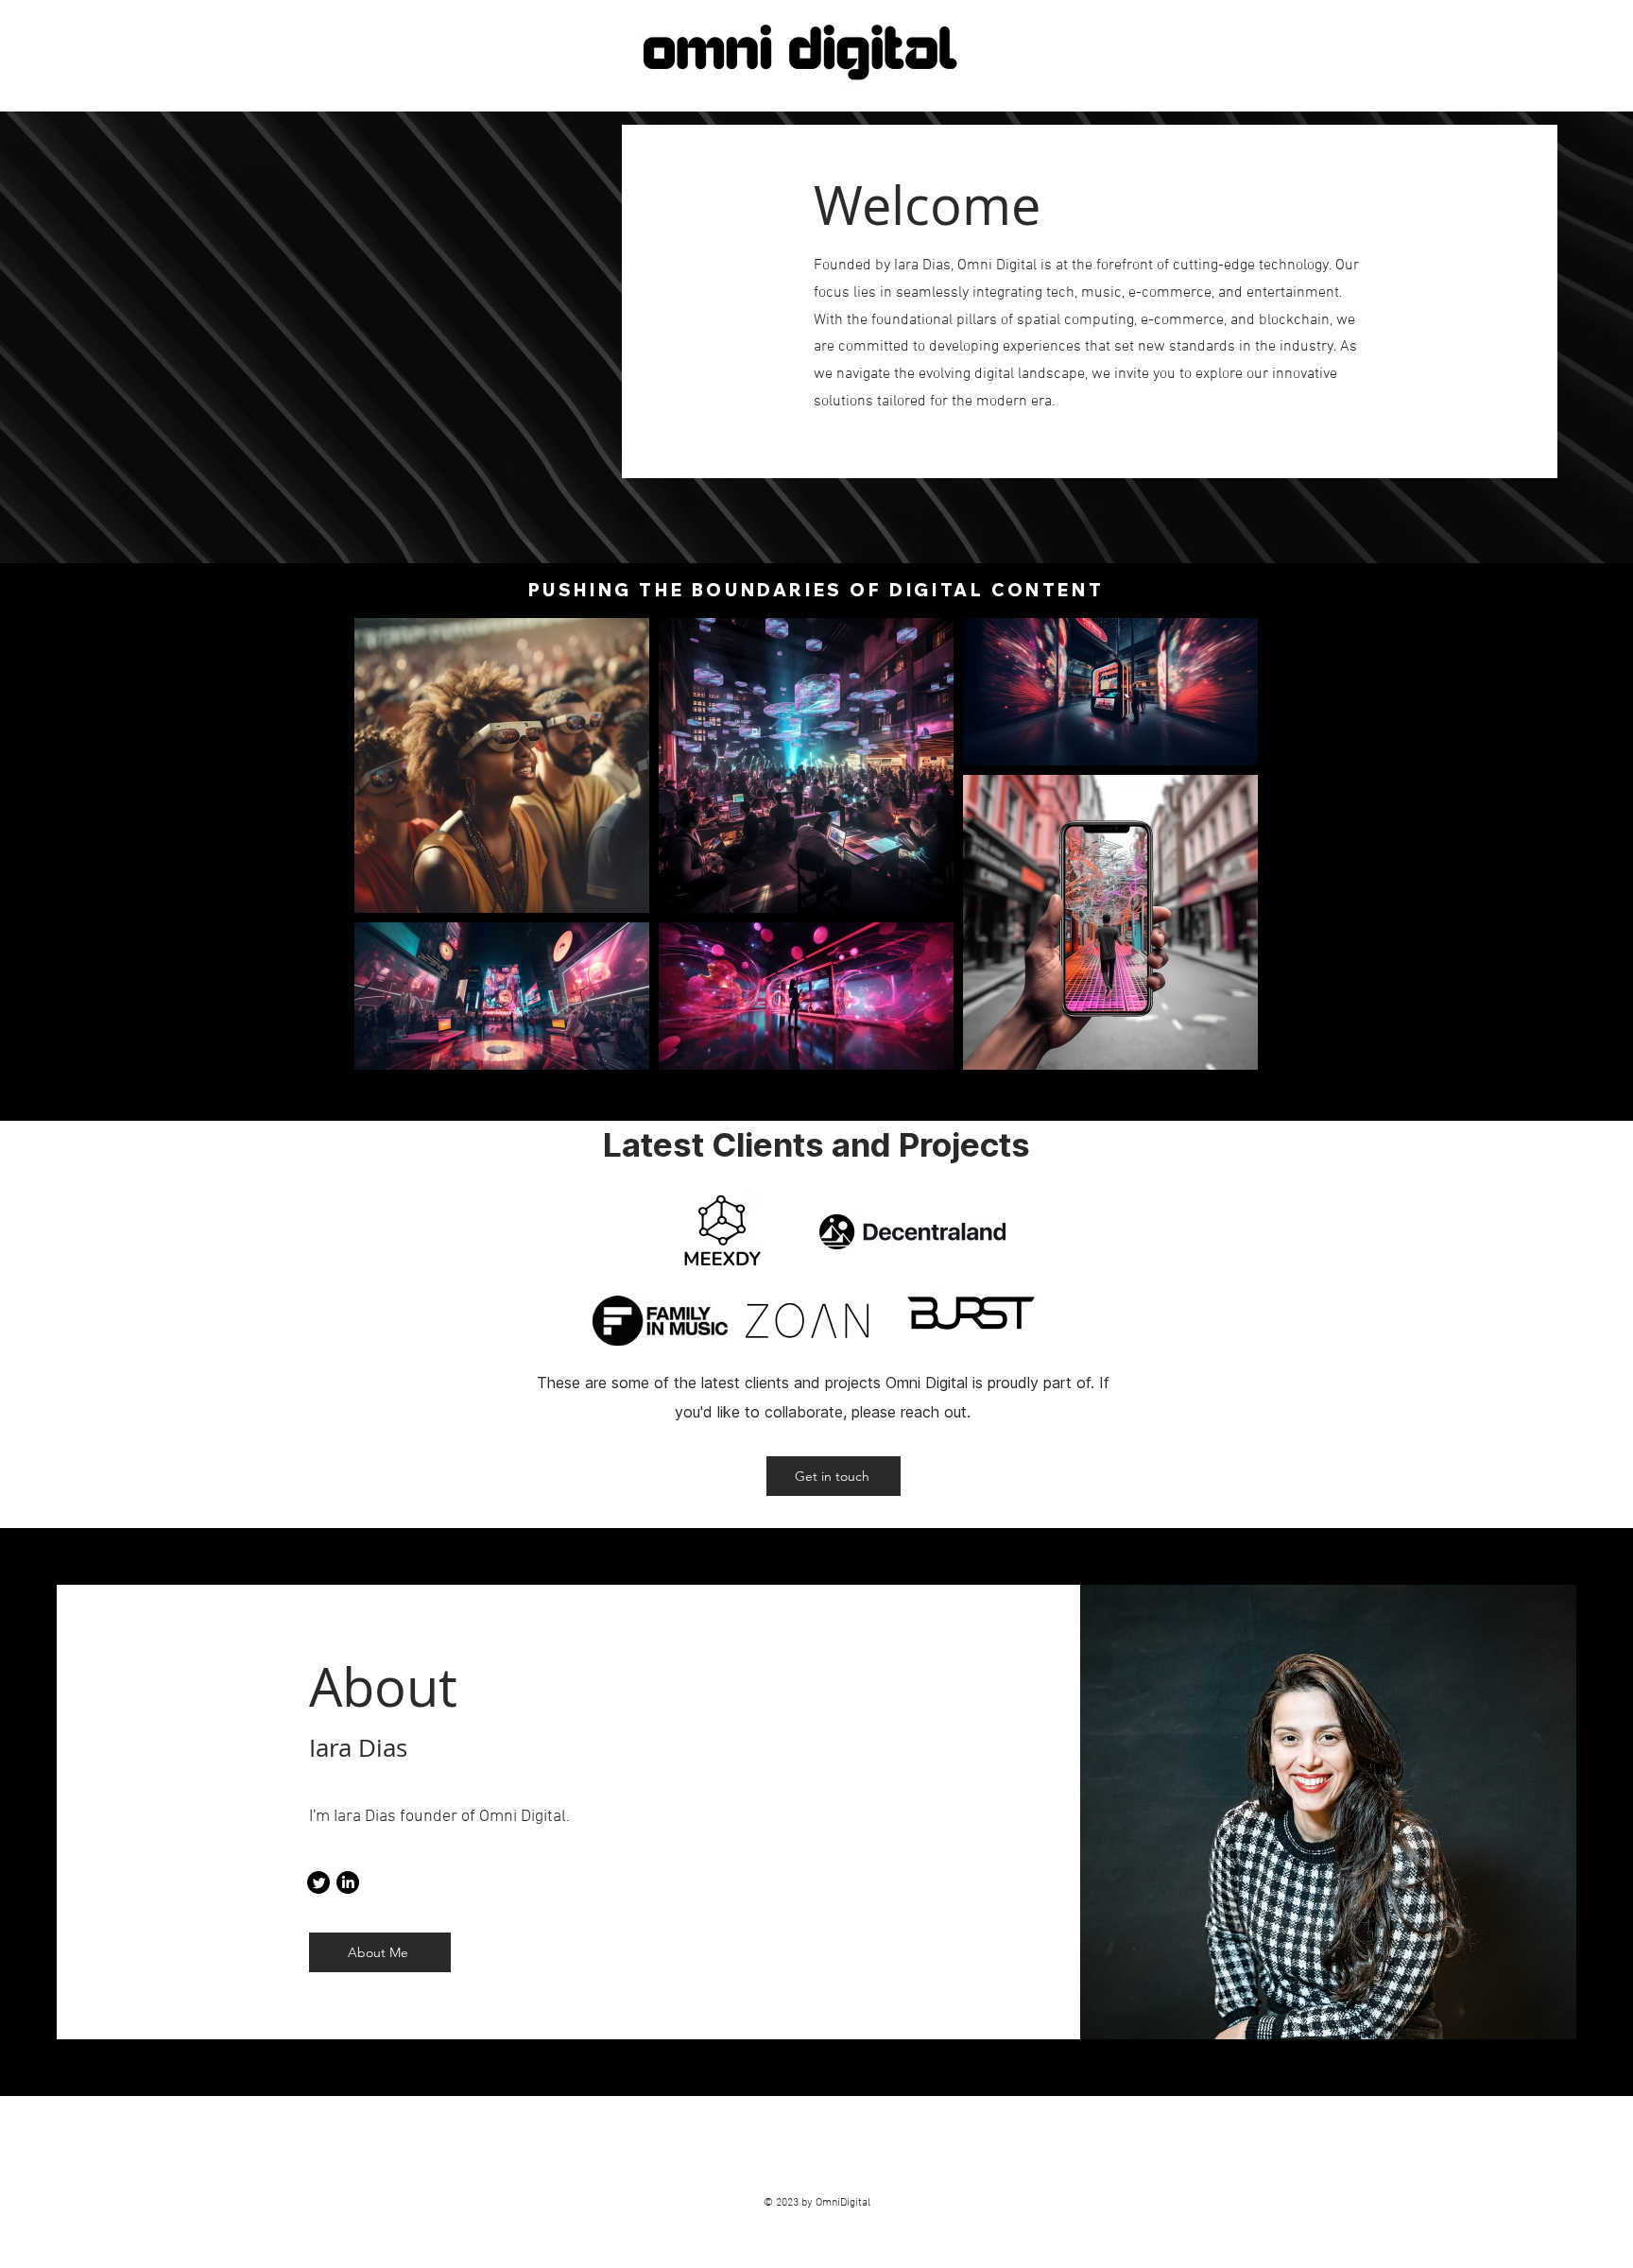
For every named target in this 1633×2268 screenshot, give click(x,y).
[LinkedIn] (348, 1882)
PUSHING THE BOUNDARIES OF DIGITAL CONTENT (816, 590)
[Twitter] (318, 1882)
